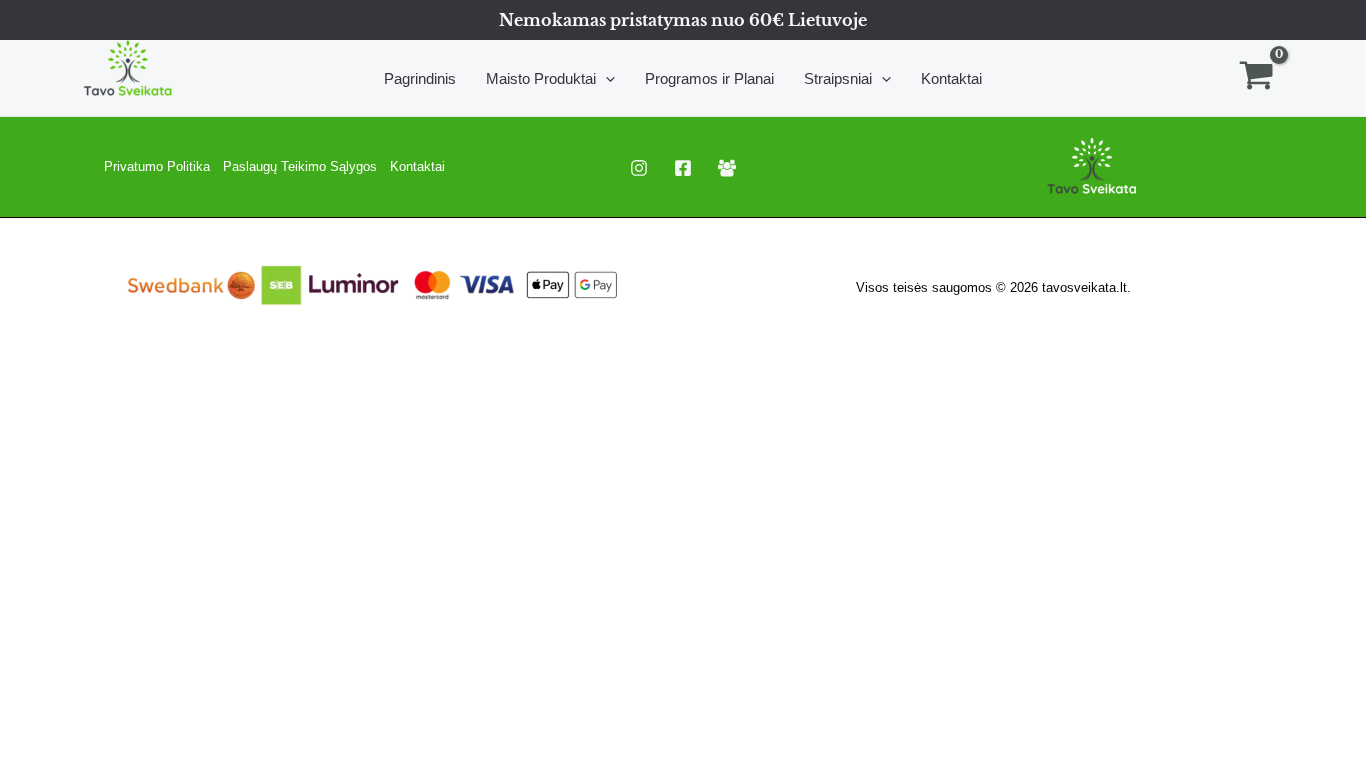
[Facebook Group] (727, 168)
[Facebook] (683, 168)
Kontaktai (417, 166)
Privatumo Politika (157, 166)
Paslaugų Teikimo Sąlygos (300, 166)
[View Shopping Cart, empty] (1256, 77)
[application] (605, 79)
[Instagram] (639, 168)
